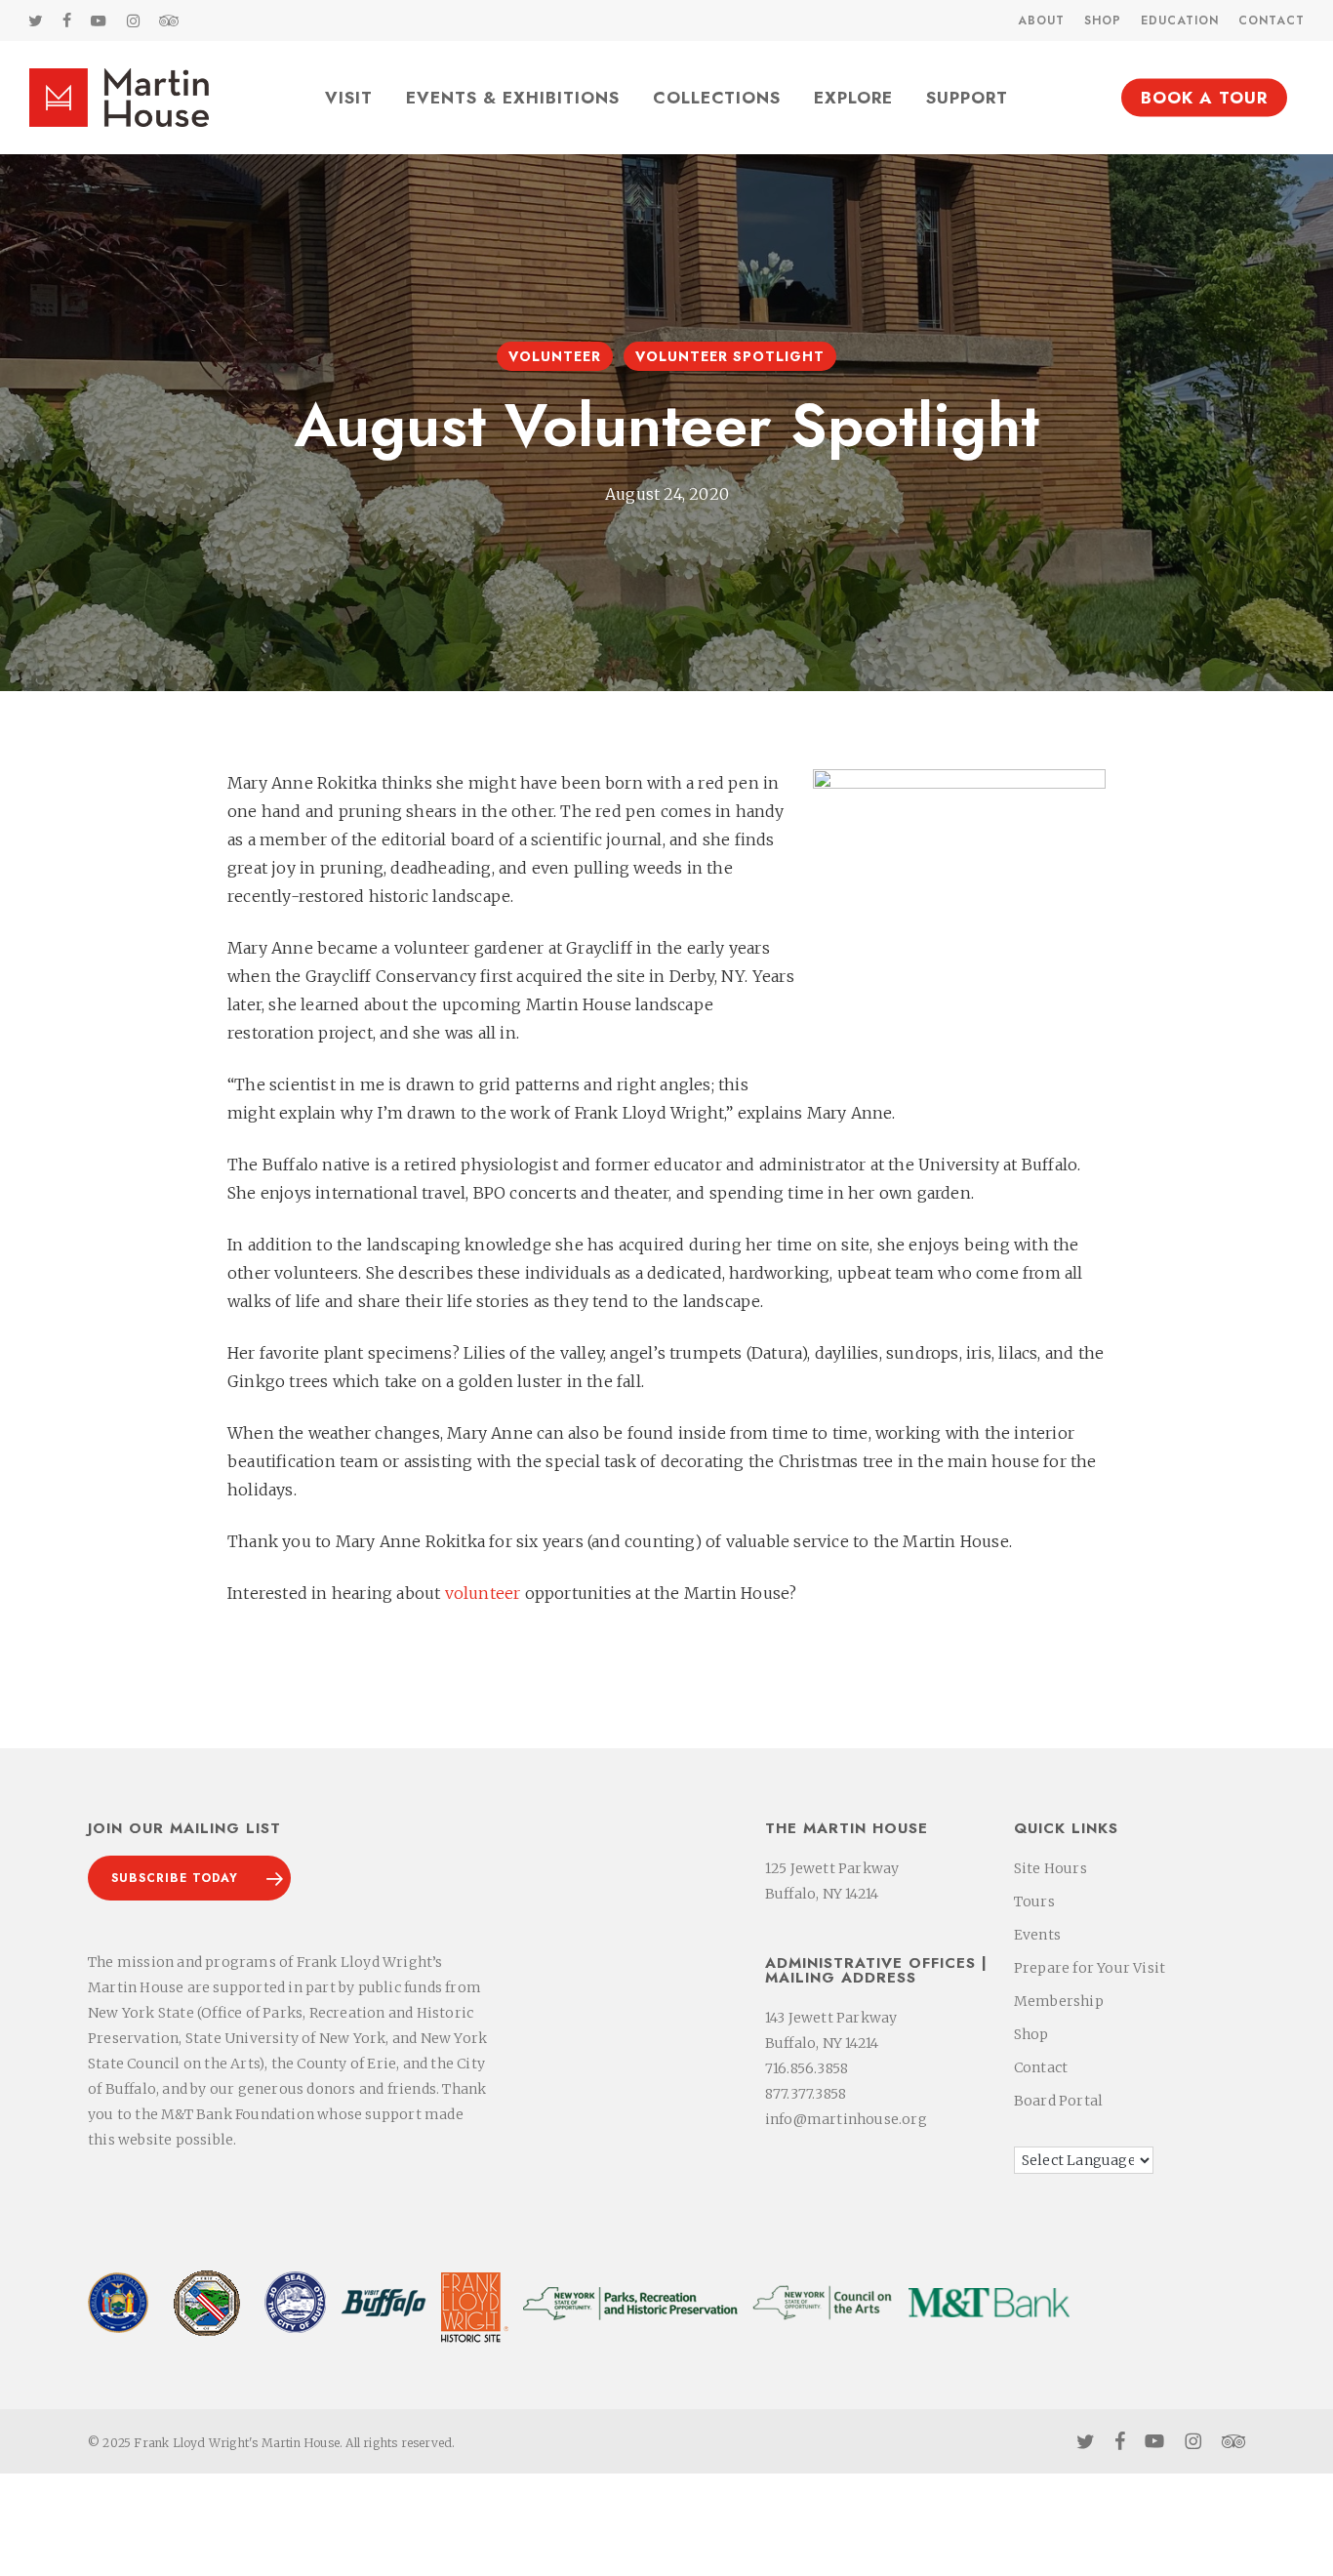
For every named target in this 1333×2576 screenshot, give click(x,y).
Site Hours (1050, 1868)
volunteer (483, 1593)
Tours (1034, 1901)
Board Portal (1058, 2101)
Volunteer (555, 356)
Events (1037, 1935)
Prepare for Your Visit (1090, 1968)
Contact (1041, 2067)
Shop (1031, 2034)
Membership (1059, 2001)
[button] (189, 1878)
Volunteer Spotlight (730, 356)
